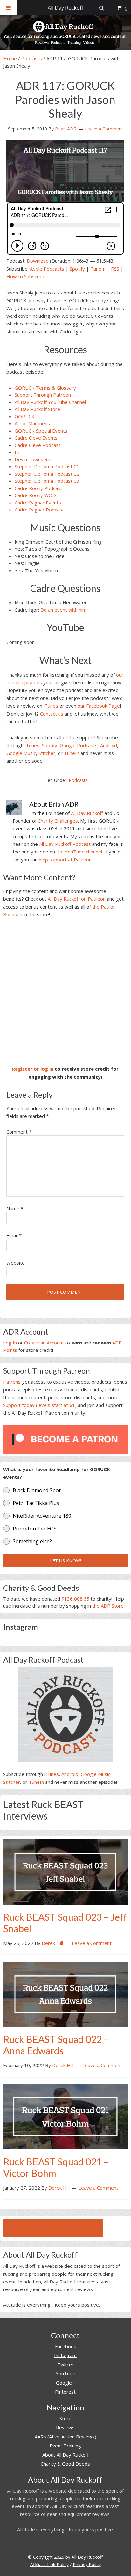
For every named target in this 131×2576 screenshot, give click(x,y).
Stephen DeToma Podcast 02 (47, 474)
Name (15, 1208)
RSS (115, 269)
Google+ (65, 2383)
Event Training (65, 2446)
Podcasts (32, 58)
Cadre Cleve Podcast (38, 445)
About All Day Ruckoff (65, 2455)
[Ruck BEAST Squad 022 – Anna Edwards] (65, 1994)
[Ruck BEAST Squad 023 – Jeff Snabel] (65, 1871)
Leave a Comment (104, 129)
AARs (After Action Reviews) (65, 2437)
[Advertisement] (65, 992)
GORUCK (25, 416)
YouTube (65, 2373)
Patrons (12, 1382)
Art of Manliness (32, 423)
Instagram (65, 2355)
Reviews (65, 2427)
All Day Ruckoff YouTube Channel (50, 402)
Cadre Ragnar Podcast (39, 510)
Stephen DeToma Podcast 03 (47, 481)
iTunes (51, 706)
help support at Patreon (65, 860)
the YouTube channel (79, 852)
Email (14, 1235)
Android (109, 745)
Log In (10, 1343)
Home (10, 58)
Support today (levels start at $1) (40, 1405)
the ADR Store (108, 1606)
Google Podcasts (79, 745)
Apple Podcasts (47, 269)
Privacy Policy (87, 2564)
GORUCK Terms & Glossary (45, 388)
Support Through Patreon (43, 395)
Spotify (77, 269)
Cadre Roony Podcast (38, 488)
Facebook (65, 2346)
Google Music (21, 753)
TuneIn (98, 269)
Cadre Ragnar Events (38, 503)
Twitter (65, 2364)
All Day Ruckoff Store (37, 409)
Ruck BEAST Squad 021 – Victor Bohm (56, 2167)
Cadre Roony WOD (35, 495)
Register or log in (33, 1069)
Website (16, 1263)
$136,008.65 (75, 1599)
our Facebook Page (99, 706)
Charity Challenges (58, 821)
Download (38, 261)
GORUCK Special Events (41, 431)
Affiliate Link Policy (49, 2564)
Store (65, 2418)
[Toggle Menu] (9, 8)
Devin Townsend (33, 459)
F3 (17, 452)
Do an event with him (63, 610)
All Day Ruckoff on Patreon (77, 899)
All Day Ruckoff (87, 813)
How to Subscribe (26, 276)
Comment (19, 1132)
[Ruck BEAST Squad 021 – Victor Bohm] (65, 2116)
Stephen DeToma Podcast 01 (47, 466)
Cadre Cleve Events (36, 438)
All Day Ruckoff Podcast (65, 844)
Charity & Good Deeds (65, 2464)
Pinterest (65, 2392)
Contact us (52, 714)
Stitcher (47, 753)
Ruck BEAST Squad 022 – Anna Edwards (56, 2045)
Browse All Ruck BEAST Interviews (53, 2228)
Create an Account (44, 1343)
